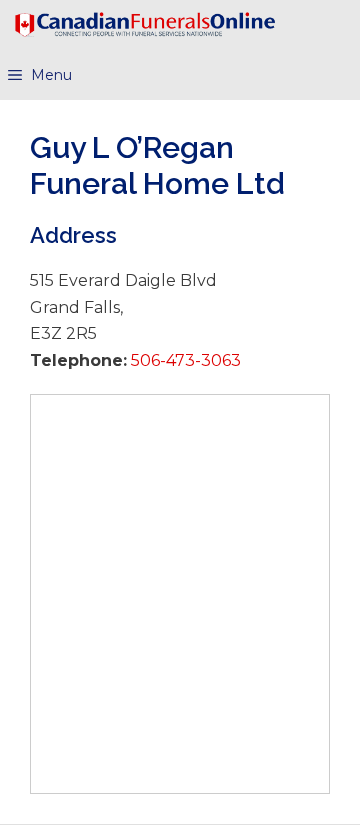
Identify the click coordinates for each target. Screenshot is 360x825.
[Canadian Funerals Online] (145, 25)
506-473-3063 (184, 360)
